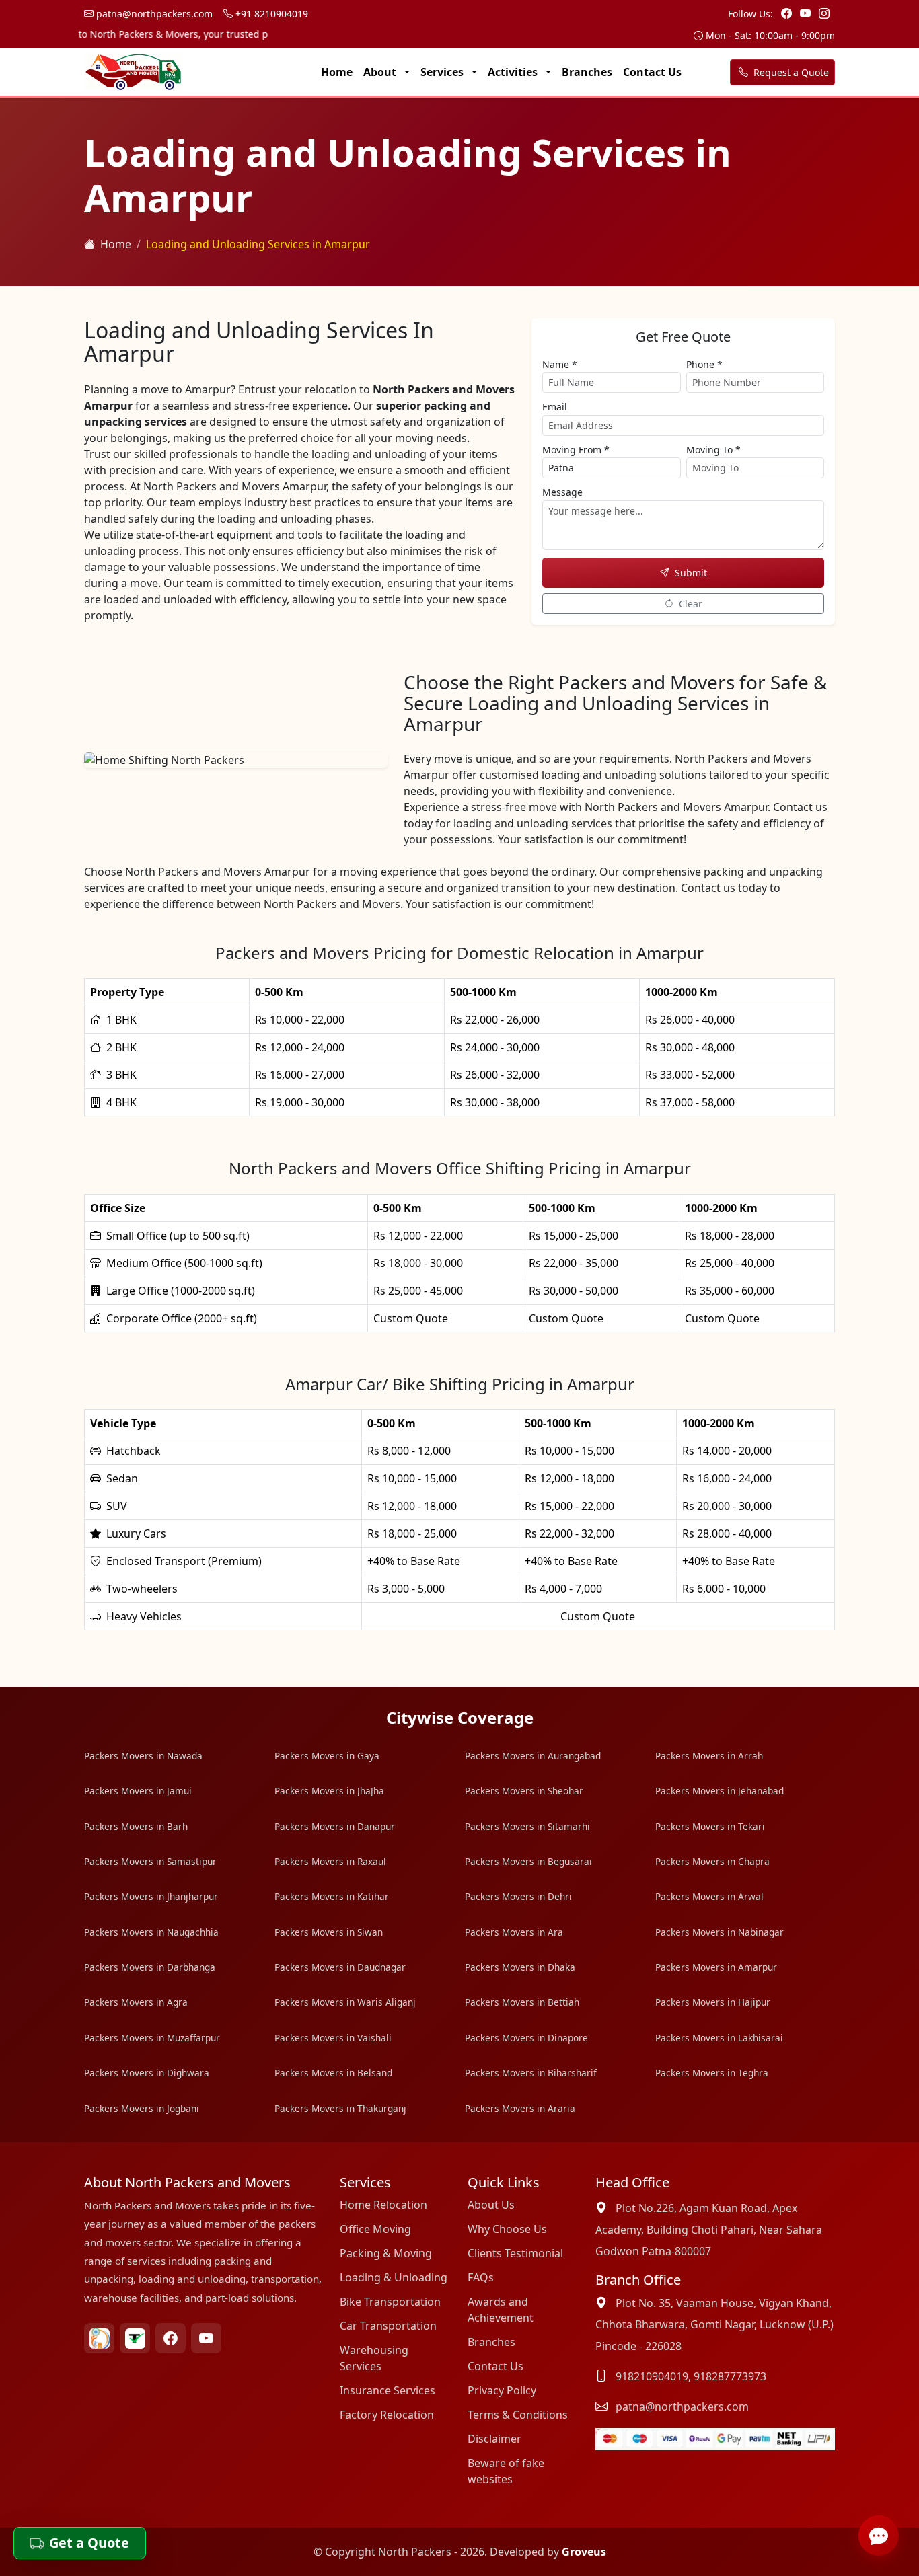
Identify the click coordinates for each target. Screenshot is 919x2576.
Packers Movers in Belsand (333, 2073)
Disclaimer (494, 2439)
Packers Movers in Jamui (138, 1791)
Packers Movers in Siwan (329, 1932)
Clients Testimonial (515, 2253)
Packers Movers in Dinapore (526, 2038)
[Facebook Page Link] (788, 13)
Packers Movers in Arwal (709, 1896)
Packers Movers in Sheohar (524, 1791)
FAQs (481, 2277)
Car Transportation (388, 2326)
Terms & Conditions (518, 2415)
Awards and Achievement (501, 2310)
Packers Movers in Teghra (712, 2073)
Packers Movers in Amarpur (716, 1967)
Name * (560, 364)
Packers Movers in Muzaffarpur (152, 2038)
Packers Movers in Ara (514, 1932)
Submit (691, 573)
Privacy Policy (502, 2390)
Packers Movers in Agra (136, 2002)
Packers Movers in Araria (520, 2108)
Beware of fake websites (506, 2471)
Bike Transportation (390, 2302)
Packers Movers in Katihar (332, 1896)
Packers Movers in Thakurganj (340, 2108)
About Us (491, 2205)
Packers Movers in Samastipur (150, 1861)
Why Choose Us (507, 2229)
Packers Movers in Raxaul (330, 1861)
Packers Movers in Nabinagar (720, 1932)
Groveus (584, 2552)
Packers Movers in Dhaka (520, 1967)
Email (555, 407)
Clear (691, 604)
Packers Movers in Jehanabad (720, 1791)
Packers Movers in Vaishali (333, 2038)
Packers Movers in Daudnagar (340, 1967)
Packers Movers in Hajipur (713, 2002)
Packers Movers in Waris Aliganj (345, 2002)
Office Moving (375, 2229)
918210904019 (652, 2376)
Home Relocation (383, 2205)
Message (562, 492)
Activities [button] (514, 72)
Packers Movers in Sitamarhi (527, 1826)
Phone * (704, 364)
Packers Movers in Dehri (518, 1896)
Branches (587, 72)
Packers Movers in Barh (136, 1826)
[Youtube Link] (807, 13)
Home (337, 72)
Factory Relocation (387, 2415)
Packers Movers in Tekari (710, 1826)
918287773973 (730, 2376)
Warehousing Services (374, 2358)
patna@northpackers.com (153, 14)
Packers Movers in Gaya (327, 1756)
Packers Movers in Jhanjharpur (151, 1896)
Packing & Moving (386, 2253)
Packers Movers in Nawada (143, 1756)
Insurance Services (388, 2390)
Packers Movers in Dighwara (147, 2073)
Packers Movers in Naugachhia (151, 1932)
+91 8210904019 (270, 14)
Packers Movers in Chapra (712, 1861)
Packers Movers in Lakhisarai (719, 2038)
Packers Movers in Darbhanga (150, 1967)
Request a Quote (790, 72)
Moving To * (713, 450)
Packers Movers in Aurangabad (533, 1756)
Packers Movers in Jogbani (142, 2108)
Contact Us (652, 72)
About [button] (381, 72)
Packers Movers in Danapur (335, 1826)
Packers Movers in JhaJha (329, 1791)
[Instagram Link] (824, 13)
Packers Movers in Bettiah (522, 2002)
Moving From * (576, 450)
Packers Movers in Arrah (709, 1756)
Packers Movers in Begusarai (528, 1861)
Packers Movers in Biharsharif (531, 2073)
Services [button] (443, 72)
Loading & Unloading (394, 2277)
